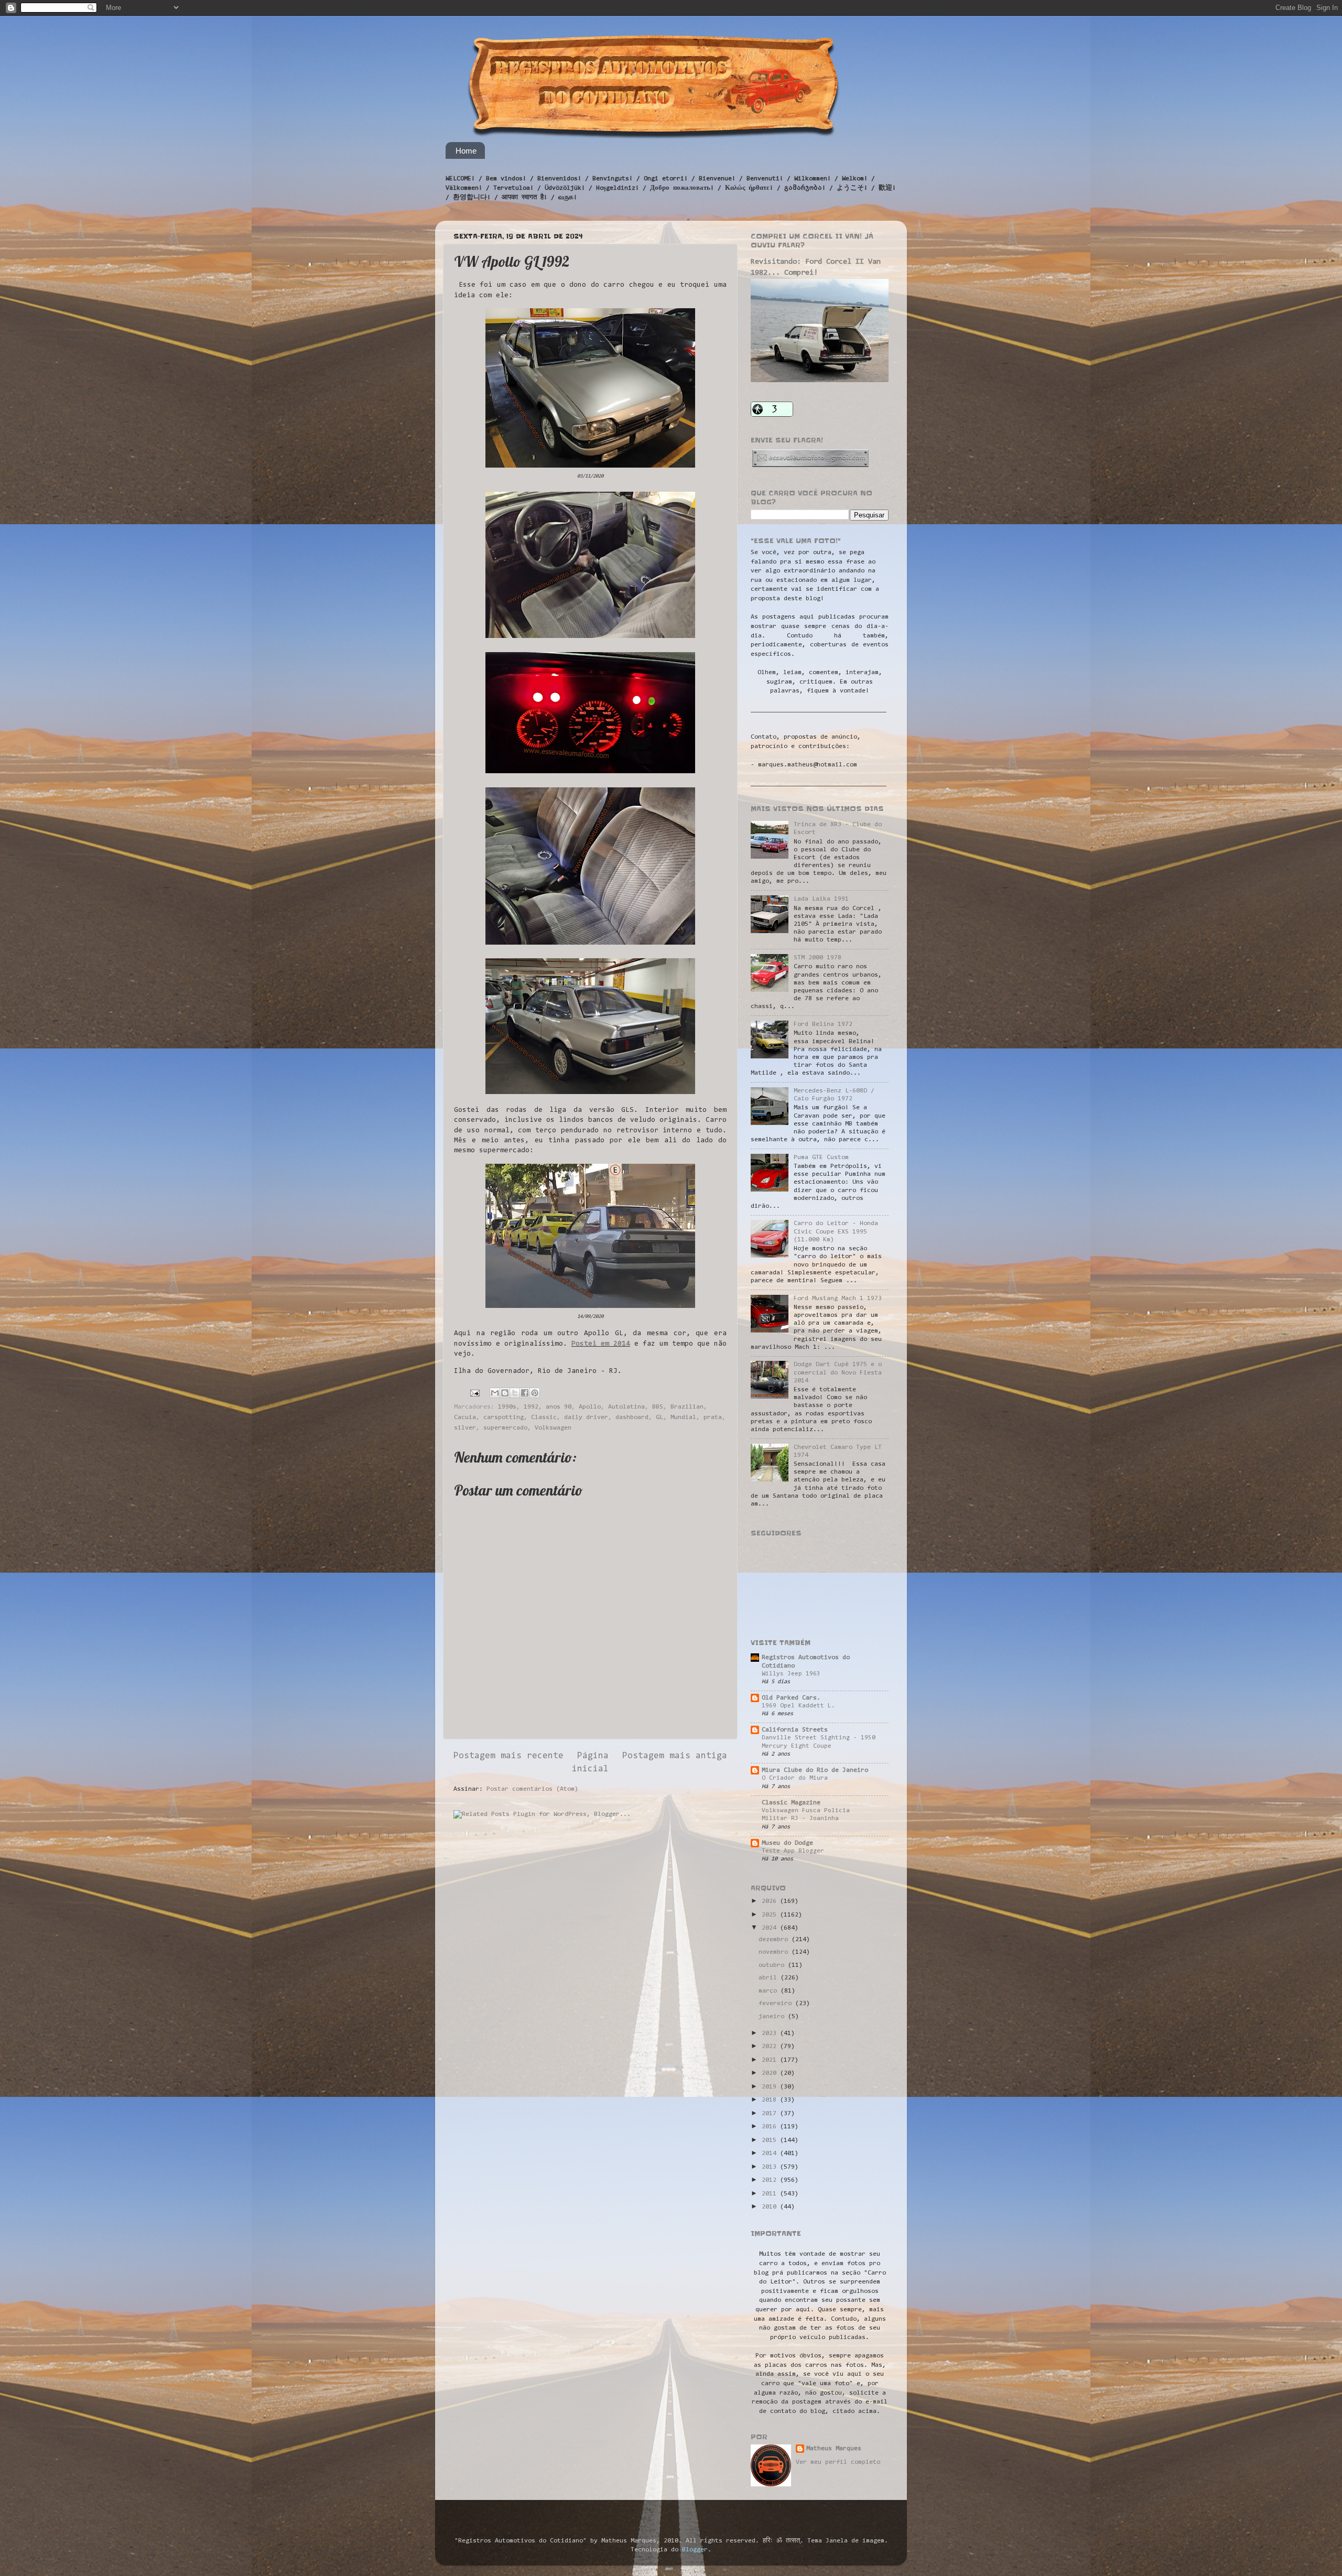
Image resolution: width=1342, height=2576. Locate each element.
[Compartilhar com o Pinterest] (535, 1393)
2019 (771, 2087)
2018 (771, 2100)
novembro (775, 1952)
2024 (771, 1928)
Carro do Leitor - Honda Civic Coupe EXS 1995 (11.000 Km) (836, 1231)
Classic (544, 1417)
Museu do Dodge (787, 1843)
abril (770, 1978)
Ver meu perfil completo (838, 2462)
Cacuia (465, 1417)
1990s (507, 1407)
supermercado (505, 1428)
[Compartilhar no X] (515, 1393)
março (770, 1991)
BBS (658, 1407)
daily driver (586, 1417)
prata (713, 1417)
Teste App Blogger (793, 1851)
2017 (771, 2114)
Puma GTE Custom (821, 1157)
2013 (771, 2167)
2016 (771, 2127)
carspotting (504, 1417)
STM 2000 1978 (818, 958)
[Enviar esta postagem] (475, 1393)
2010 (771, 2207)
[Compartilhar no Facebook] (525, 1393)
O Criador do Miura (795, 1778)
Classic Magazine (791, 1803)
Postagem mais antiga (675, 1756)
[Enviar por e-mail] (495, 1393)
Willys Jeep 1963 (791, 1674)
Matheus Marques (834, 2449)
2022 (771, 2047)
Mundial (683, 1417)
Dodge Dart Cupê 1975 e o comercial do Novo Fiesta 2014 (838, 1372)
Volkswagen (553, 1428)
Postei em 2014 (601, 1344)
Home (466, 151)
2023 (771, 2033)
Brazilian (687, 1407)
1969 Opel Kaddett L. (798, 1706)
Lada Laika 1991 (821, 899)
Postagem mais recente (508, 1756)
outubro (773, 1965)
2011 (771, 2194)
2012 (771, 2180)
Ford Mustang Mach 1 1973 (838, 1298)
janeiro (773, 2017)
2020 (771, 2073)
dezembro (775, 1940)
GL (659, 1417)
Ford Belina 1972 (823, 1024)
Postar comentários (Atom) (532, 1789)
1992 (531, 1407)
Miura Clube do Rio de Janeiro (815, 1770)
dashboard (632, 1417)
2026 (771, 1901)
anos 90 (559, 1407)
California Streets (795, 1730)
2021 (771, 2060)
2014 (771, 2153)
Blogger (695, 2550)
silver (465, 1428)
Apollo (590, 1407)
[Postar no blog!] (505, 1393)
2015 (771, 2140)
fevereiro (777, 2004)
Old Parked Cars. (791, 1698)
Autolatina (626, 1407)
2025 (771, 1915)
